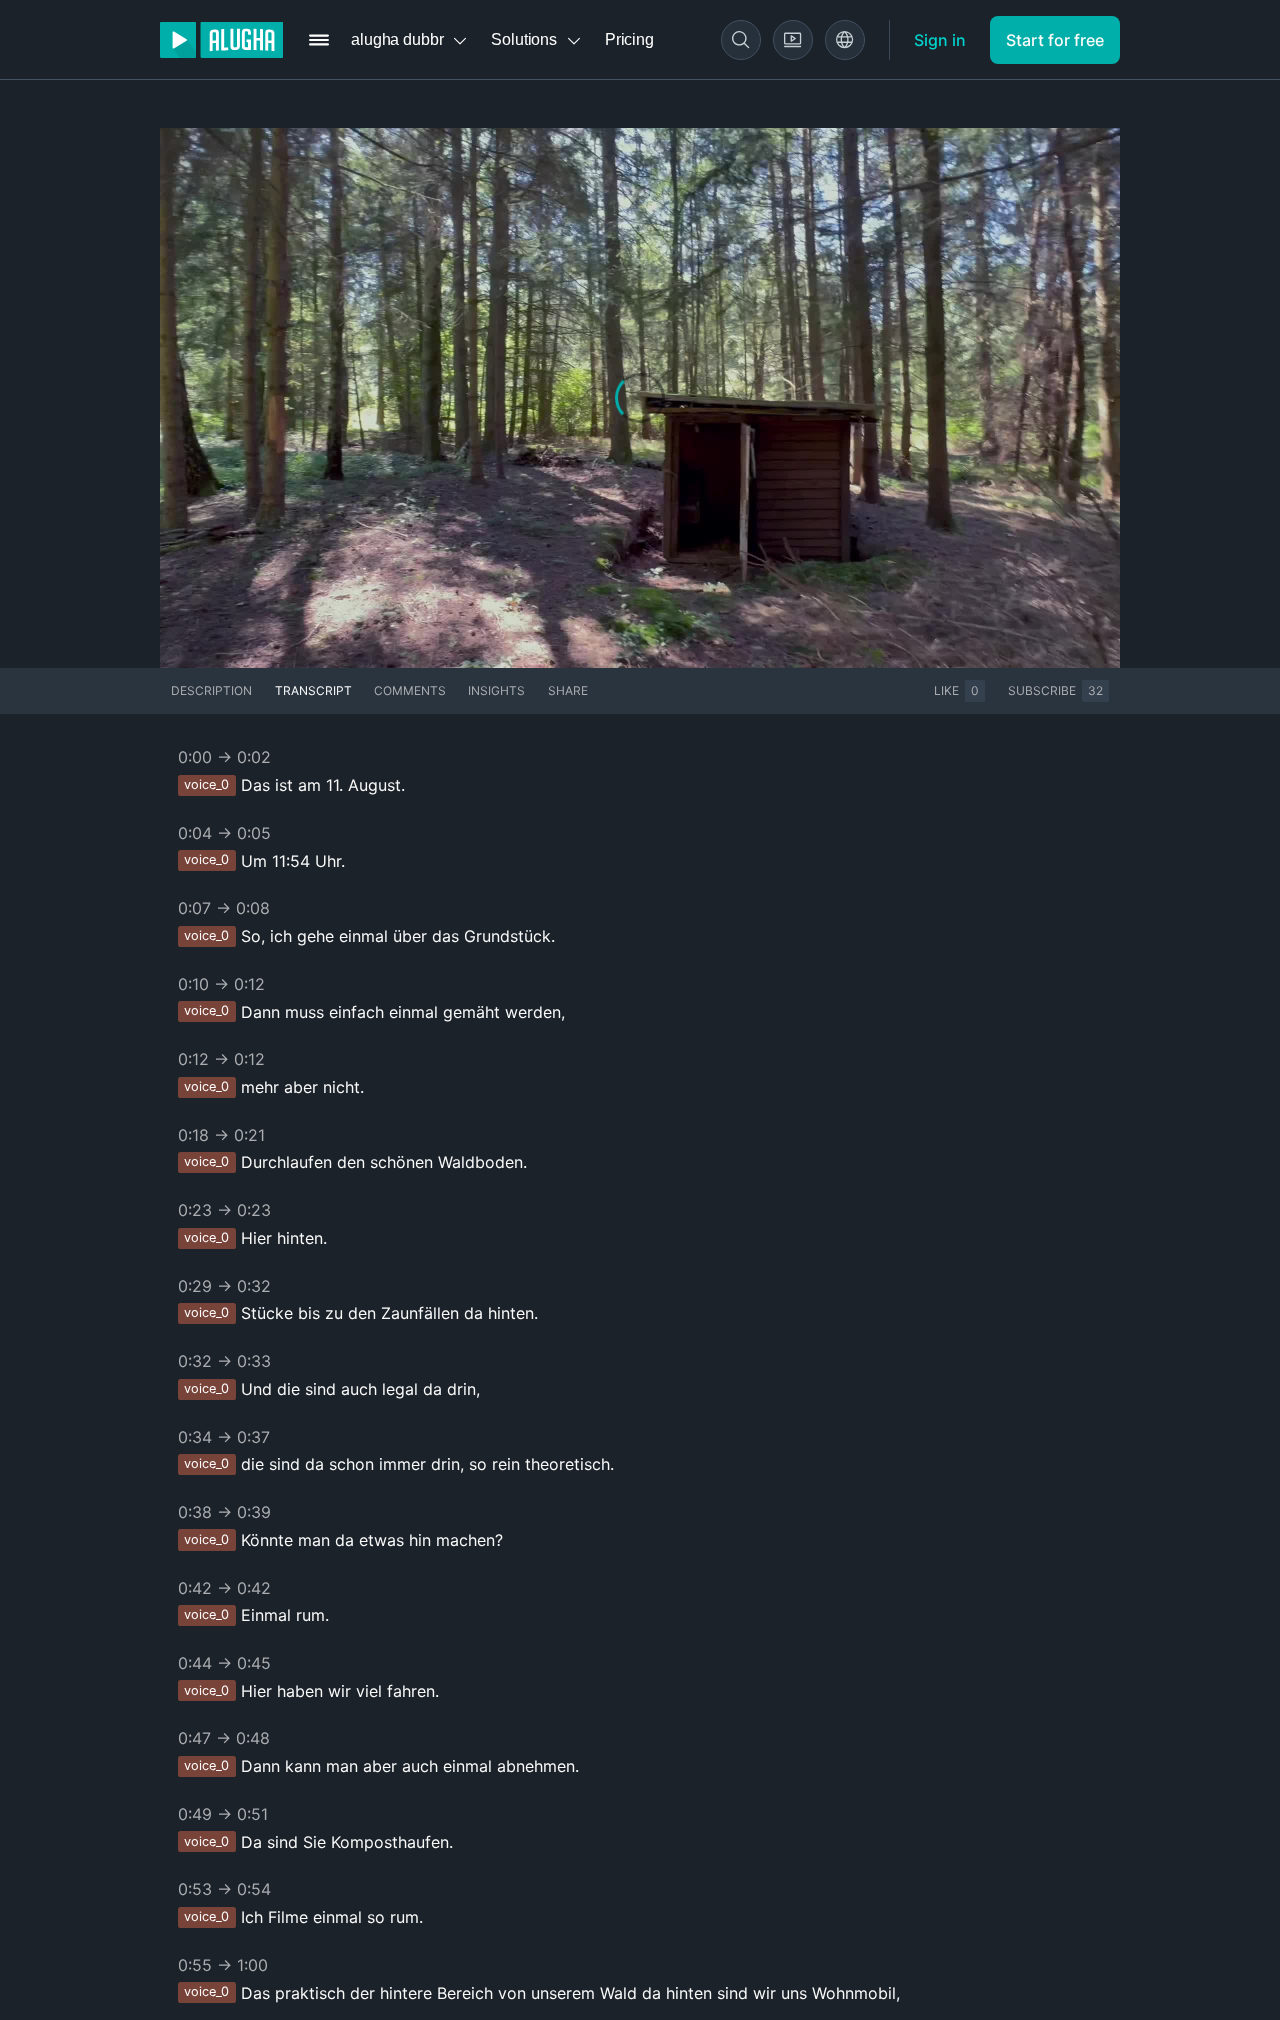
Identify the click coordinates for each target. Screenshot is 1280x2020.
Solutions (524, 39)
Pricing (629, 39)
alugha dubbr (397, 39)
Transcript (313, 690)
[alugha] (221, 40)
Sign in (940, 40)
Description (211, 690)
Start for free (1055, 40)
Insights (496, 690)
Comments (410, 690)
